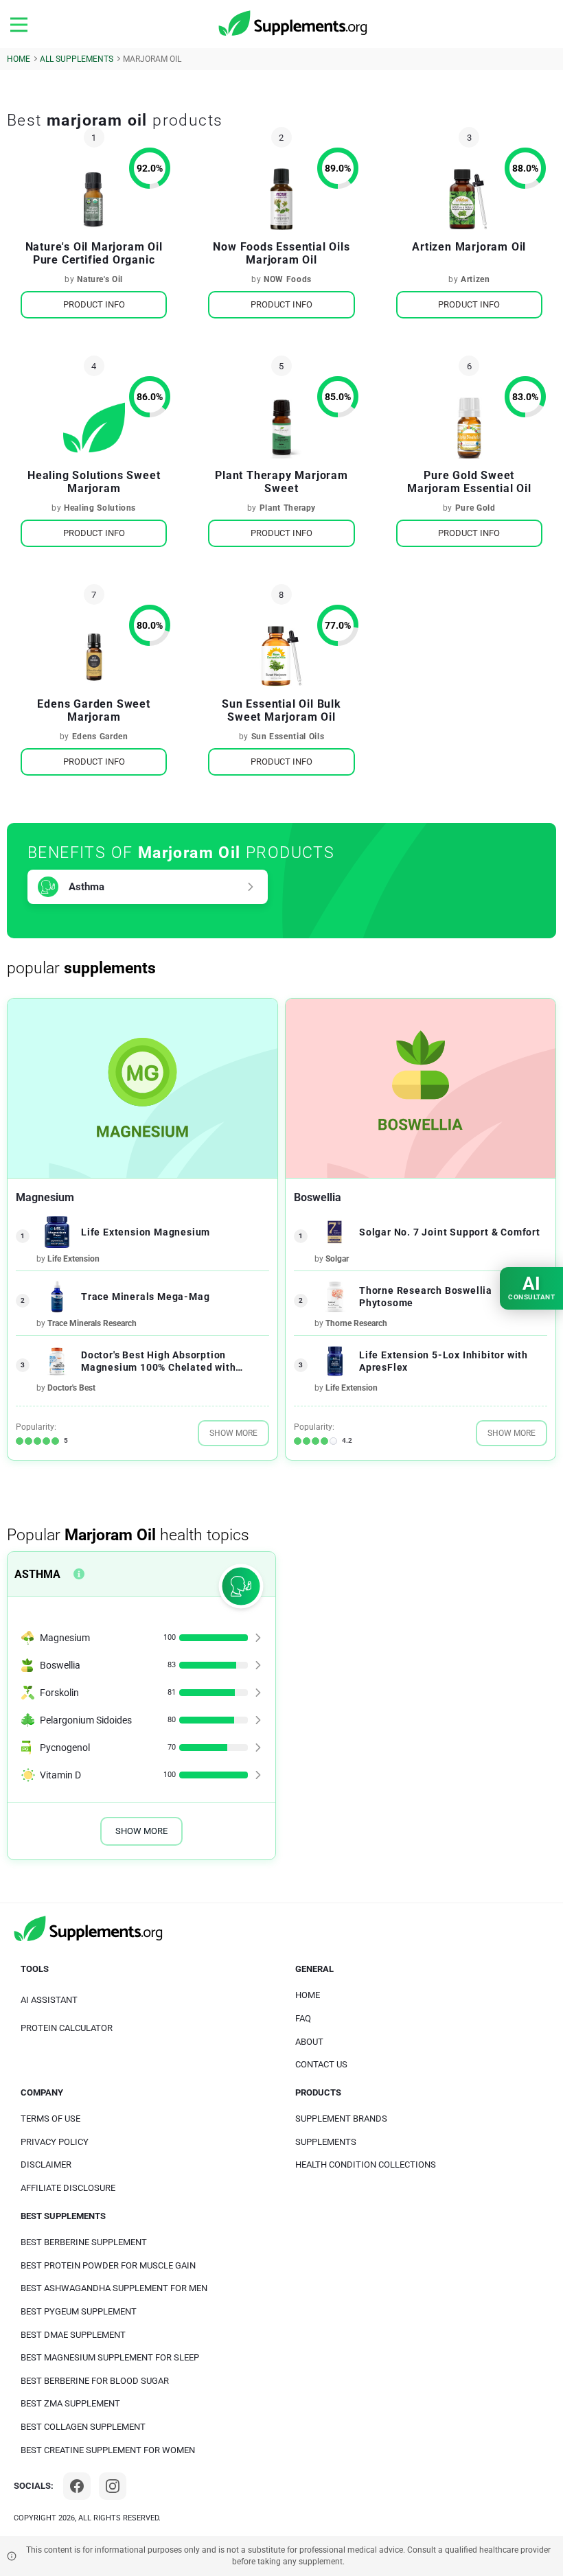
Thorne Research (356, 1323)
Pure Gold (475, 508)
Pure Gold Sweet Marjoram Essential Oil (469, 482)
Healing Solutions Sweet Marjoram (94, 482)
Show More (233, 1433)
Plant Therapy (288, 508)
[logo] (294, 24)
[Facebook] (77, 2486)
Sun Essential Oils (288, 736)
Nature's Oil (100, 279)
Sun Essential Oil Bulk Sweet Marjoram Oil (281, 710)
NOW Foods (288, 279)
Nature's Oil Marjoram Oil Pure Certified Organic (94, 253)
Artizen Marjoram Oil (469, 247)
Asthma (87, 887)
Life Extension (73, 1259)
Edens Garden (100, 736)
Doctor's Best (71, 1388)
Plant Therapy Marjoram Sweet (281, 482)
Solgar (337, 1259)
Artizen (475, 279)
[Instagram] (113, 2486)
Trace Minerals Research (92, 1323)
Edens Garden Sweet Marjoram (93, 710)
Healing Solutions (100, 508)
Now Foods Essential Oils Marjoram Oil (281, 253)
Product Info (94, 304)
